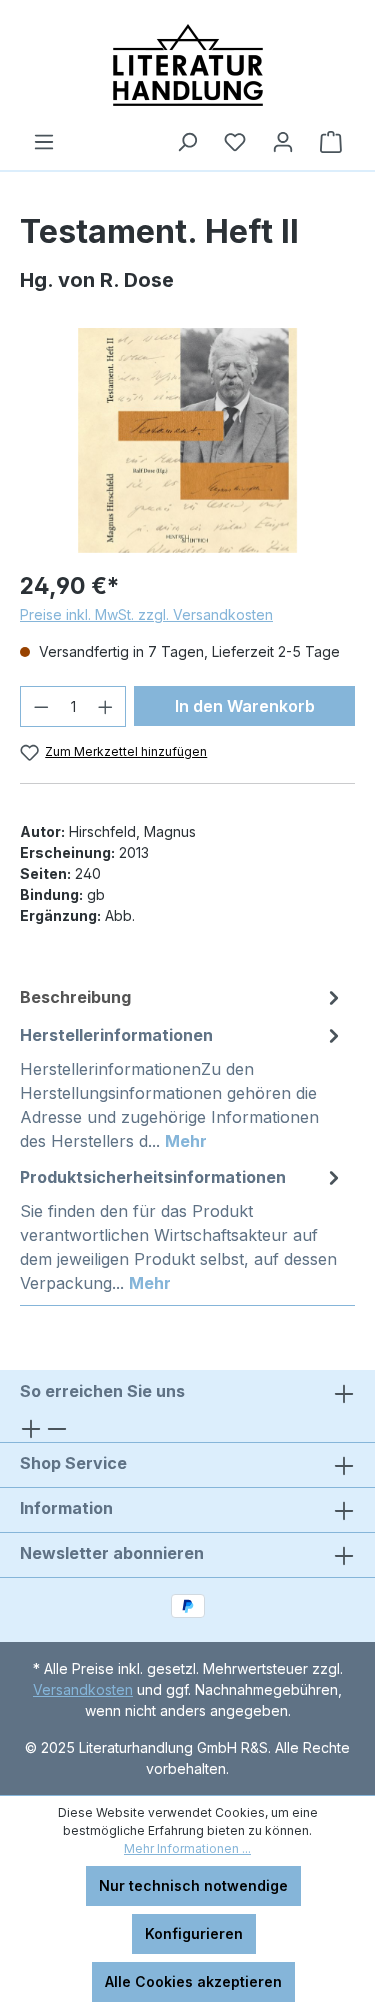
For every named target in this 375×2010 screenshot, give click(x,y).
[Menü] (44, 142)
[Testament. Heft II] (187, 440)
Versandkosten (83, 1689)
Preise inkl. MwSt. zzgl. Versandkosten (146, 614)
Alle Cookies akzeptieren (193, 1981)
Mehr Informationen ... (187, 1848)
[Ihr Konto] (283, 142)
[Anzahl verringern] (41, 706)
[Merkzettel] (235, 142)
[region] (187, 440)
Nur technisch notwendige (193, 1885)
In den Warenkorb (245, 706)
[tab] (182, 997)
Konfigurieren (194, 1933)
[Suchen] (187, 142)
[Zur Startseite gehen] (187, 65)
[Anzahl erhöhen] (106, 706)
